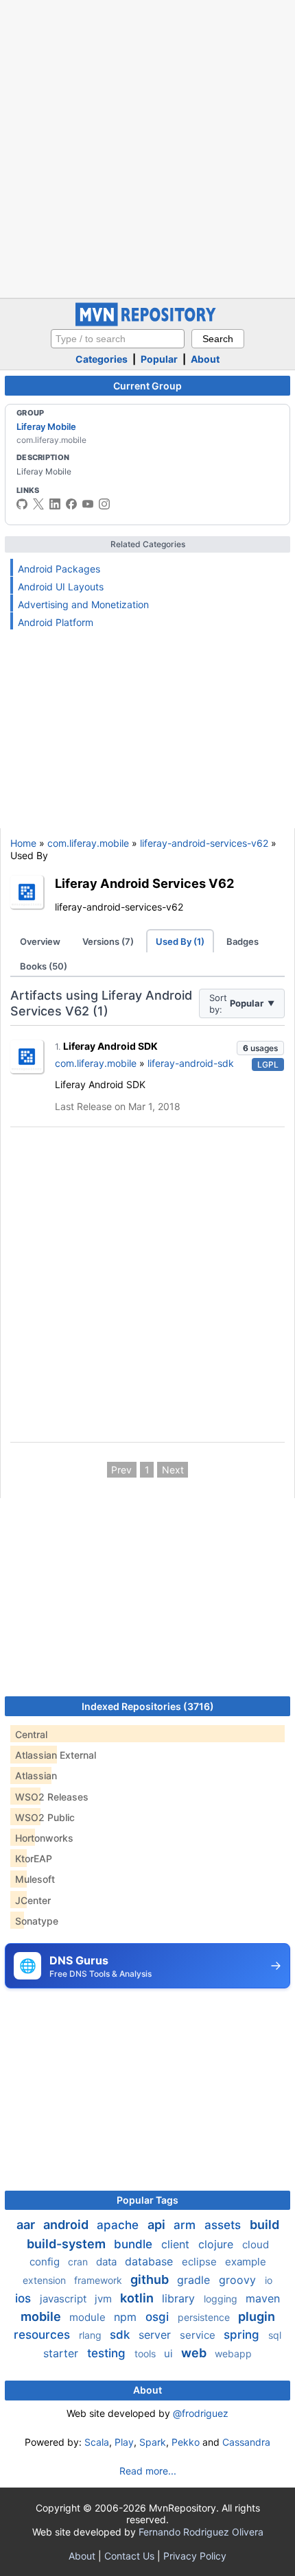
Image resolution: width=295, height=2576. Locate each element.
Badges (243, 941)
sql (275, 2335)
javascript (64, 2299)
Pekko (186, 2442)
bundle (135, 2244)
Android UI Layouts (61, 587)
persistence (205, 2317)
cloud (256, 2244)
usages (260, 1048)
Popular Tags (147, 2200)
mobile (42, 2316)
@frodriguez (201, 2413)
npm (127, 2317)
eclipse (201, 2262)
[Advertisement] (147, 147)
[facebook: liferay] (71, 504)
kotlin (138, 2298)
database (151, 2261)
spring (243, 2335)
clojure (217, 2244)
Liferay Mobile (46, 426)
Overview (40, 941)
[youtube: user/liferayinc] (88, 504)
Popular (159, 359)
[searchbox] (118, 339)
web (195, 2353)
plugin (257, 2316)
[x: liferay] (38, 504)
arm (186, 2225)
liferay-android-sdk (191, 1063)
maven (263, 2298)
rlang (92, 2335)
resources (44, 2335)
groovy (239, 2280)
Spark (153, 2442)
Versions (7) (108, 941)
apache (119, 2225)
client (177, 2244)
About (205, 359)
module (89, 2317)
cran (79, 2262)
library (180, 2298)
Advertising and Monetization (83, 604)
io (269, 2280)
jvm (105, 2299)
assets (224, 2225)
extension (46, 2280)
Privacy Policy (195, 2556)
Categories (102, 359)
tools (146, 2354)
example (246, 2262)
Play (124, 2442)
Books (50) (44, 966)
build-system (68, 2244)
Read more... (148, 2471)
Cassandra (246, 2442)
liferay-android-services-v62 (204, 843)
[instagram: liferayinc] (104, 504)
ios (25, 2298)
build (264, 2225)
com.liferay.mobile (88, 843)
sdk (121, 2335)
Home (23, 843)
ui (170, 2354)
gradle (195, 2280)
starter (62, 2353)
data (108, 2262)
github (151, 2279)
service (199, 2335)
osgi (159, 2317)
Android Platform (56, 622)
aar (27, 2225)
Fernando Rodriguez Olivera (201, 2532)
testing (108, 2353)
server (156, 2335)
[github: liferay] (22, 504)
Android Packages (59, 569)
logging (222, 2299)
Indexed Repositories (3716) (148, 1706)
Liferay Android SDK (110, 1046)
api (158, 2225)
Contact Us (129, 2556)
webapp (233, 2354)
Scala (97, 2442)
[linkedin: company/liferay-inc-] (55, 504)
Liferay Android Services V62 (144, 883)
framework (99, 2280)
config (46, 2262)
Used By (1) (180, 941)
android (67, 2225)
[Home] (147, 323)
